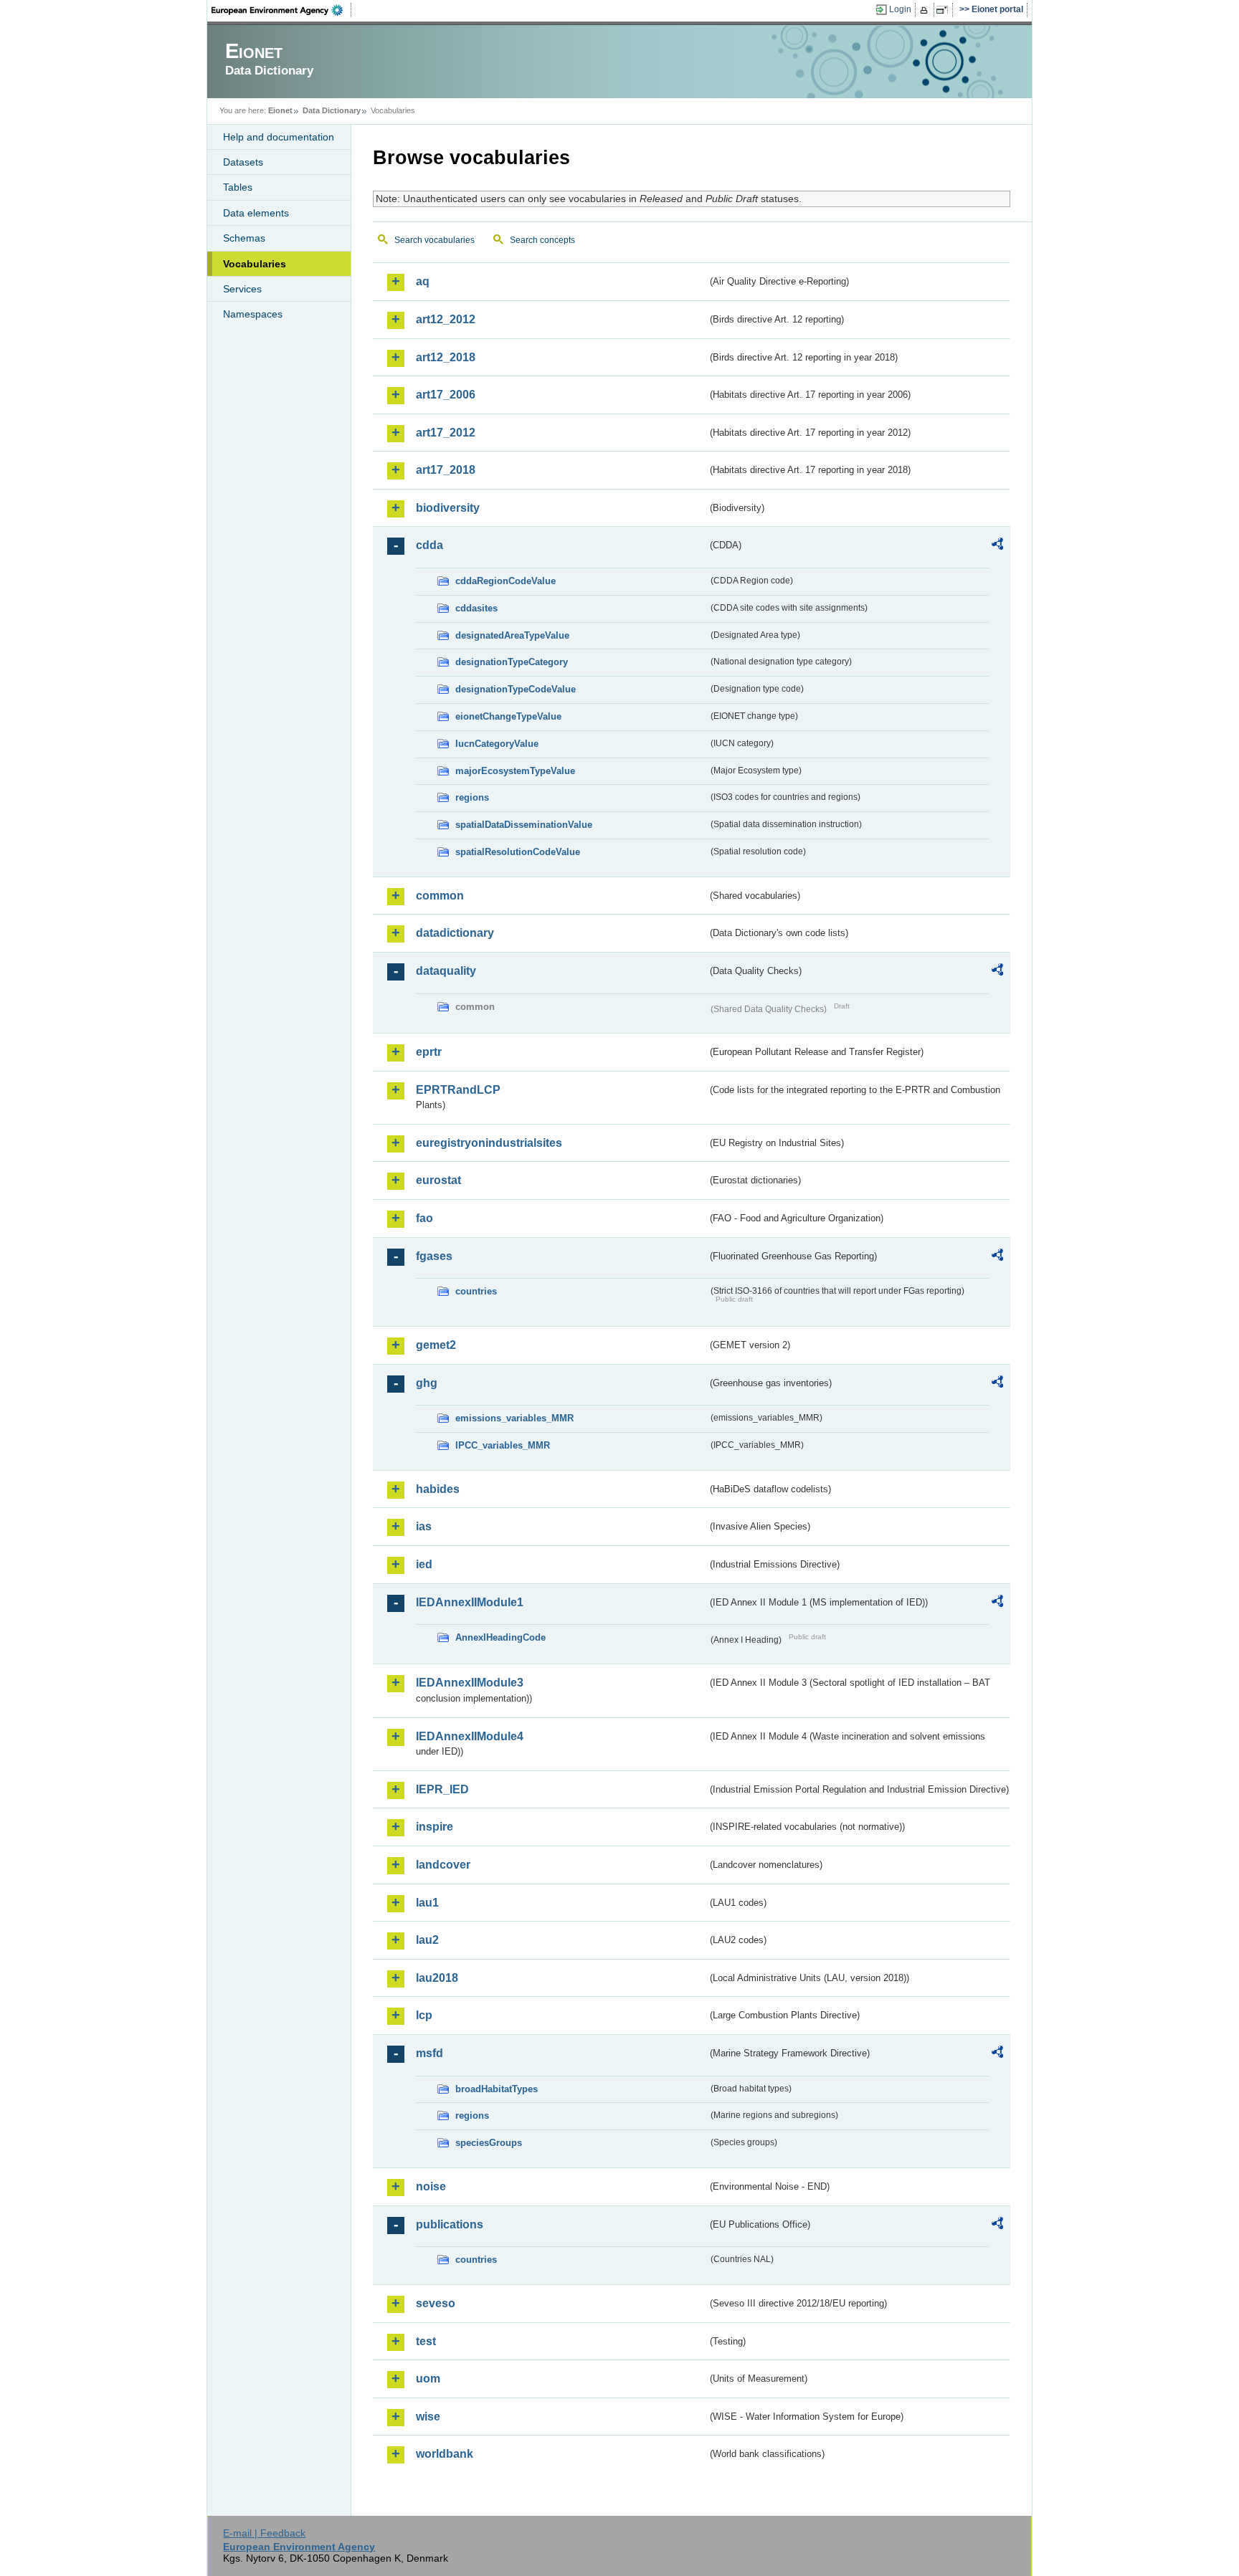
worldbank (445, 2454)
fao (424, 1218)
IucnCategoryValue (497, 744)
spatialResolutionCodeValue (518, 852)
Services (242, 289)
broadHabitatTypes (497, 2089)
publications (450, 2224)
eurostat (438, 1180)
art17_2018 (446, 470)
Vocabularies (255, 264)
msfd (429, 2053)
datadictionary (455, 933)
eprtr (429, 1052)
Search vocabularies (435, 240)
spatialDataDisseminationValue (524, 825)
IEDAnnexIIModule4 (470, 1736)
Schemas (244, 238)
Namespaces (253, 314)
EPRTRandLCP (458, 1090)
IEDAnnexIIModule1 (470, 1602)
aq (423, 281)
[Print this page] (926, 10)
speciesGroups (489, 2143)
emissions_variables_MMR (514, 1418)
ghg (427, 1383)
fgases (434, 1256)
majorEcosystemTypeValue (515, 771)
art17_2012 (446, 433)
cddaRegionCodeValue (505, 581)
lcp (424, 2015)
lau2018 (437, 1978)
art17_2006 (446, 395)
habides (438, 1489)
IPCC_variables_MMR (503, 1445)
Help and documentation (279, 137)
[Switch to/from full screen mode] (945, 10)
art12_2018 (446, 357)
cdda (429, 545)
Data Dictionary (332, 110)
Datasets (243, 162)
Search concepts (542, 240)
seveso (436, 2303)
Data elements (256, 213)
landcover (443, 1865)
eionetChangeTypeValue (508, 716)
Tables (238, 187)
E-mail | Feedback (264, 2533)
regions (472, 797)
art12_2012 (446, 319)
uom (428, 2379)
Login (900, 9)
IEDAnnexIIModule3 (470, 1683)
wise (428, 2417)
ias (424, 1526)
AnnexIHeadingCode (500, 1637)
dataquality (446, 971)
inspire (435, 1827)
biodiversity (448, 508)
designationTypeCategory (512, 662)
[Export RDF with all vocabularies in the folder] (997, 546)
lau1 (427, 1903)
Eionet (280, 110)
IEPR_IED (442, 1789)
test (426, 2341)
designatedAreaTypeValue (512, 635)
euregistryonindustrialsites (489, 1143)
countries (476, 1291)
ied (424, 1564)
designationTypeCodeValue (516, 689)
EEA (282, 10)
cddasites (476, 608)
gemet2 (436, 1345)
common (440, 896)
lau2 (427, 1940)
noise (431, 2186)
